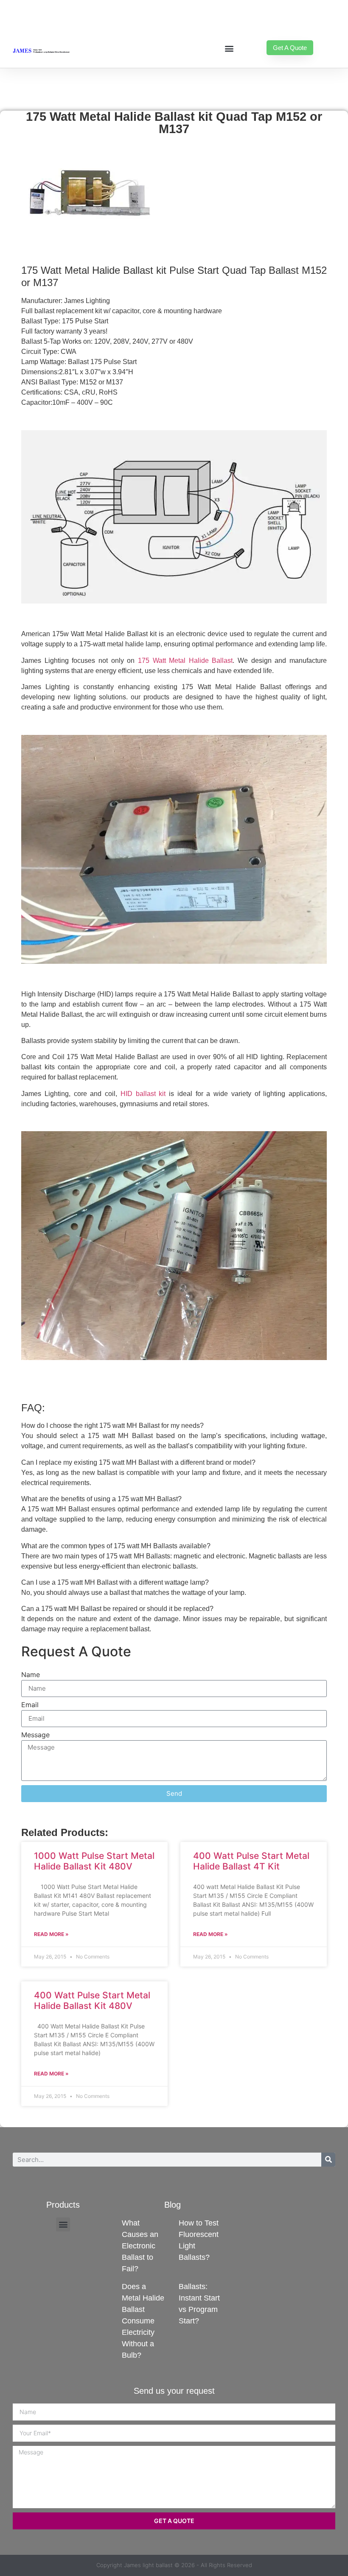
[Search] (328, 2160)
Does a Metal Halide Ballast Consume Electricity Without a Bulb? (143, 2321)
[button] (229, 48)
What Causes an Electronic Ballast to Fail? (140, 2246)
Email (30, 1705)
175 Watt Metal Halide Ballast (185, 661)
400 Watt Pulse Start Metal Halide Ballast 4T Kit (251, 1861)
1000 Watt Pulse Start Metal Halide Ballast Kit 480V (94, 1861)
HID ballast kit (143, 1094)
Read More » (51, 1934)
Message (35, 1735)
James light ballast (148, 2565)
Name (31, 1675)
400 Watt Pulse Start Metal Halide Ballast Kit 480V (92, 2000)
